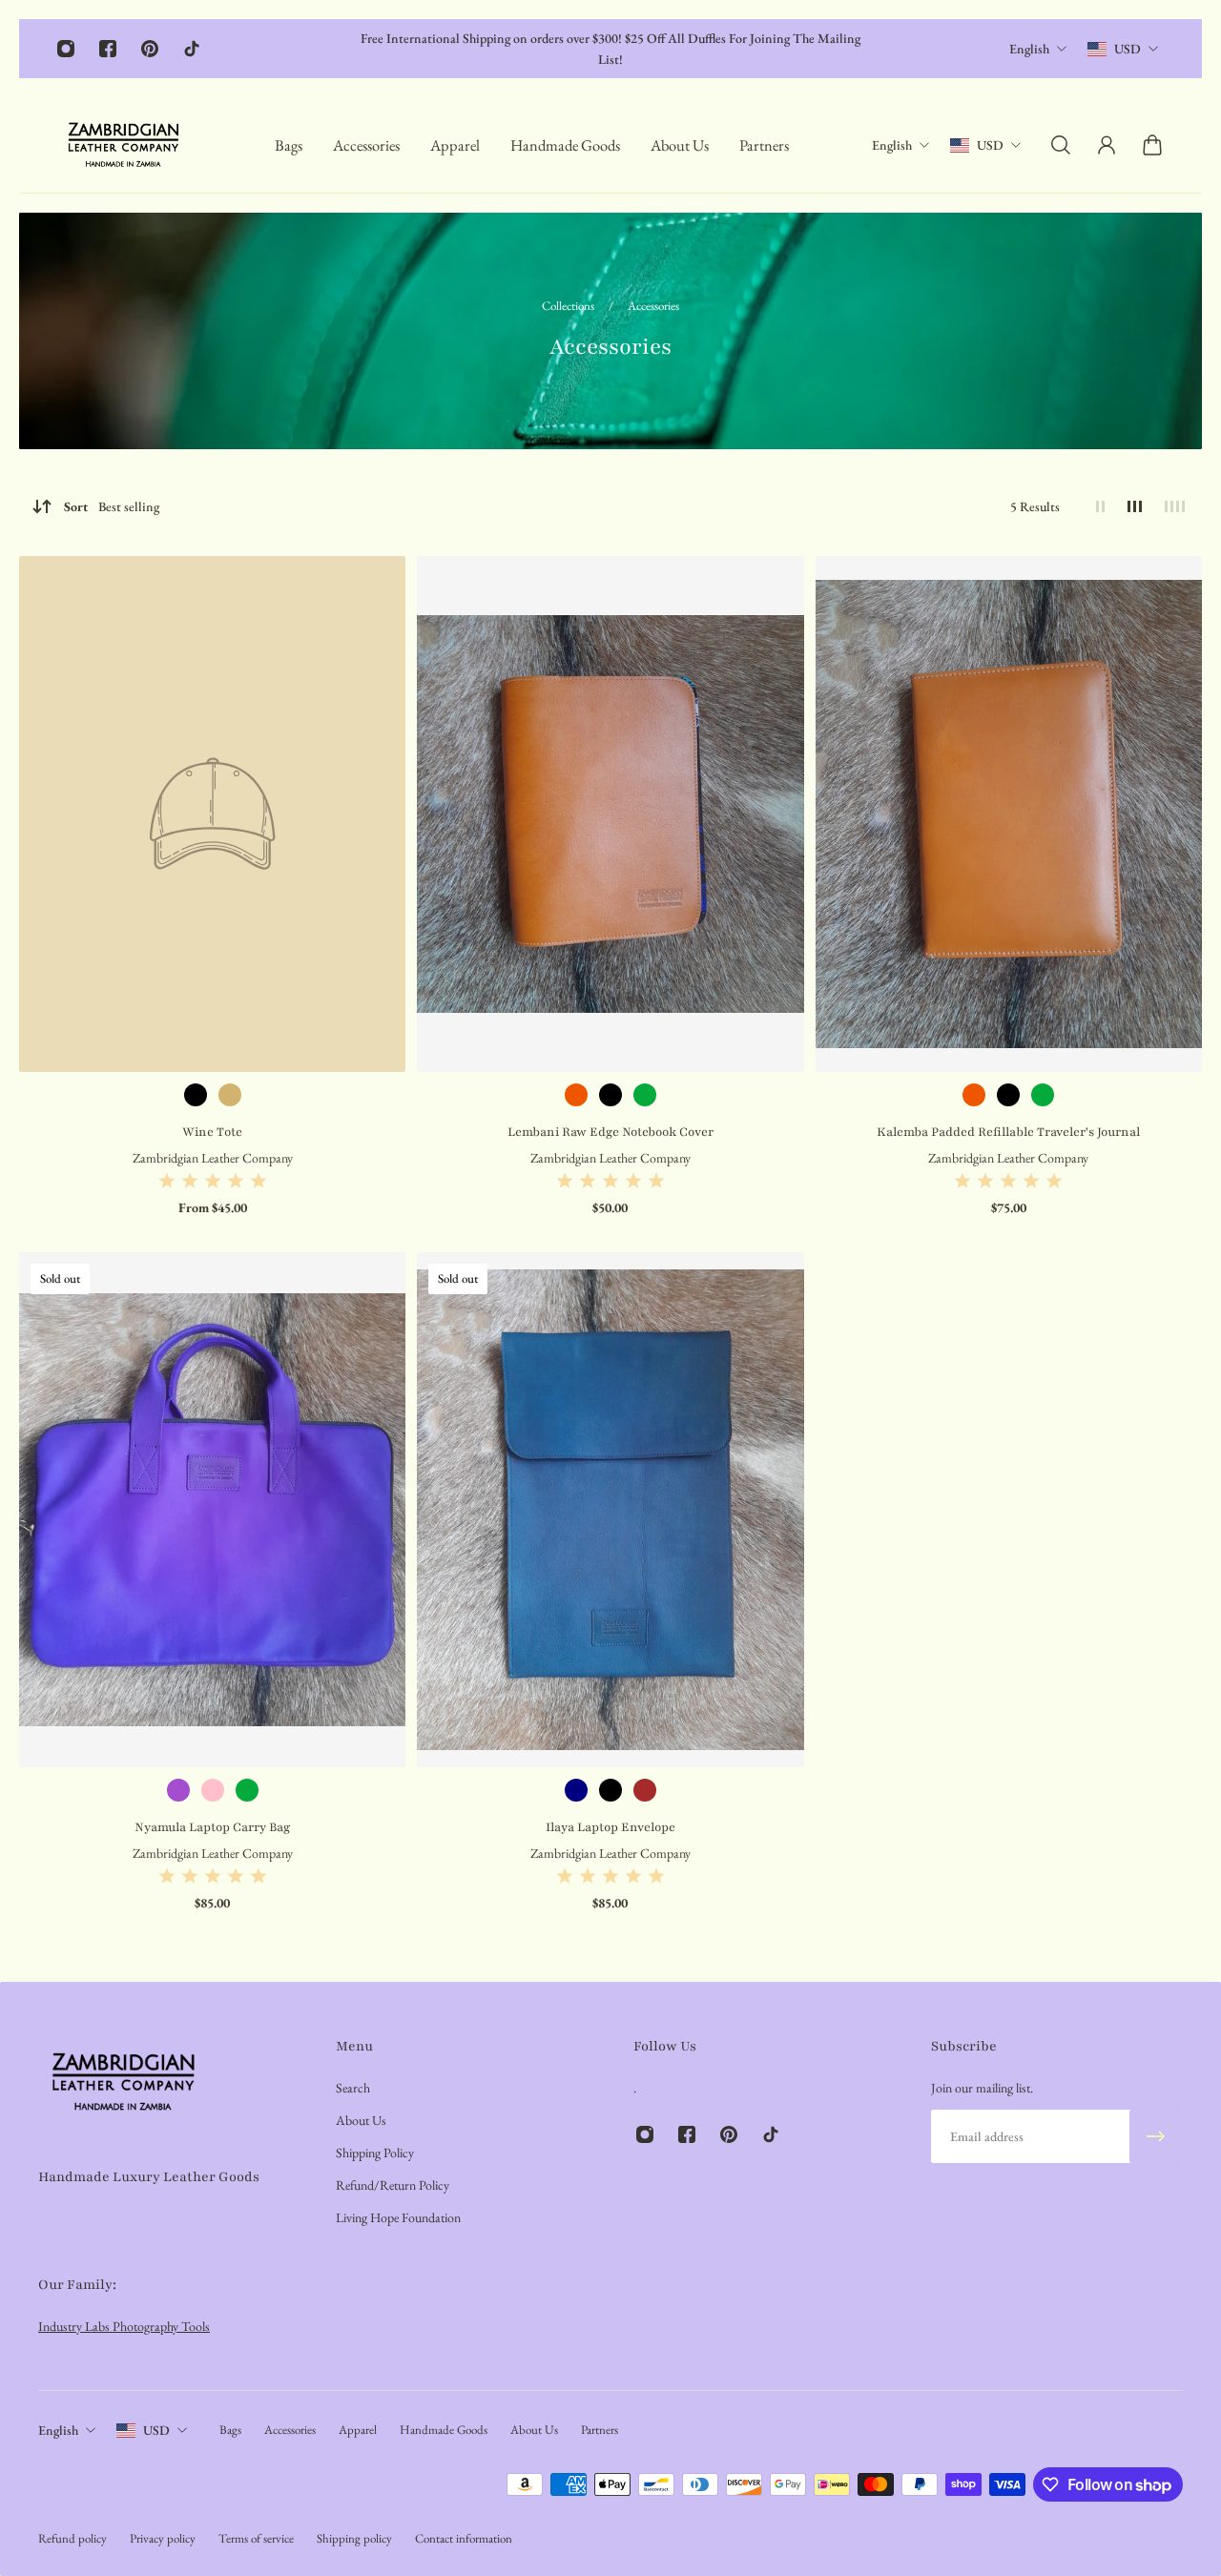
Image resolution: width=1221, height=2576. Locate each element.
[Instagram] (66, 49)
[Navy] (576, 1790)
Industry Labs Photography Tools (124, 2326)
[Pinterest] (150, 49)
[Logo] (124, 145)
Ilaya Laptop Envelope (610, 1827)
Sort (112, 506)
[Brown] (645, 1790)
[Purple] (178, 1790)
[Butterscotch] (576, 1095)
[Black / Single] (196, 1095)
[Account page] (1107, 145)
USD (1128, 49)
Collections (569, 306)
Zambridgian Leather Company (213, 1158)
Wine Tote (212, 1132)
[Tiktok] (192, 49)
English (1029, 49)
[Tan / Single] (230, 1095)
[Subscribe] (1156, 2136)
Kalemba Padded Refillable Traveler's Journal (1008, 1132)
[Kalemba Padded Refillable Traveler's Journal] (1009, 814)
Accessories (653, 306)
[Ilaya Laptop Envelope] (610, 1510)
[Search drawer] (1061, 145)
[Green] (645, 1095)
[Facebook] (108, 49)
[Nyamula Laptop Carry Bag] (212, 1510)
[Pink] (213, 1790)
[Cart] (1152, 145)
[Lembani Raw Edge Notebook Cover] (610, 814)
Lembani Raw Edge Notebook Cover (610, 1132)
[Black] (610, 1095)
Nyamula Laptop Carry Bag (212, 1827)
